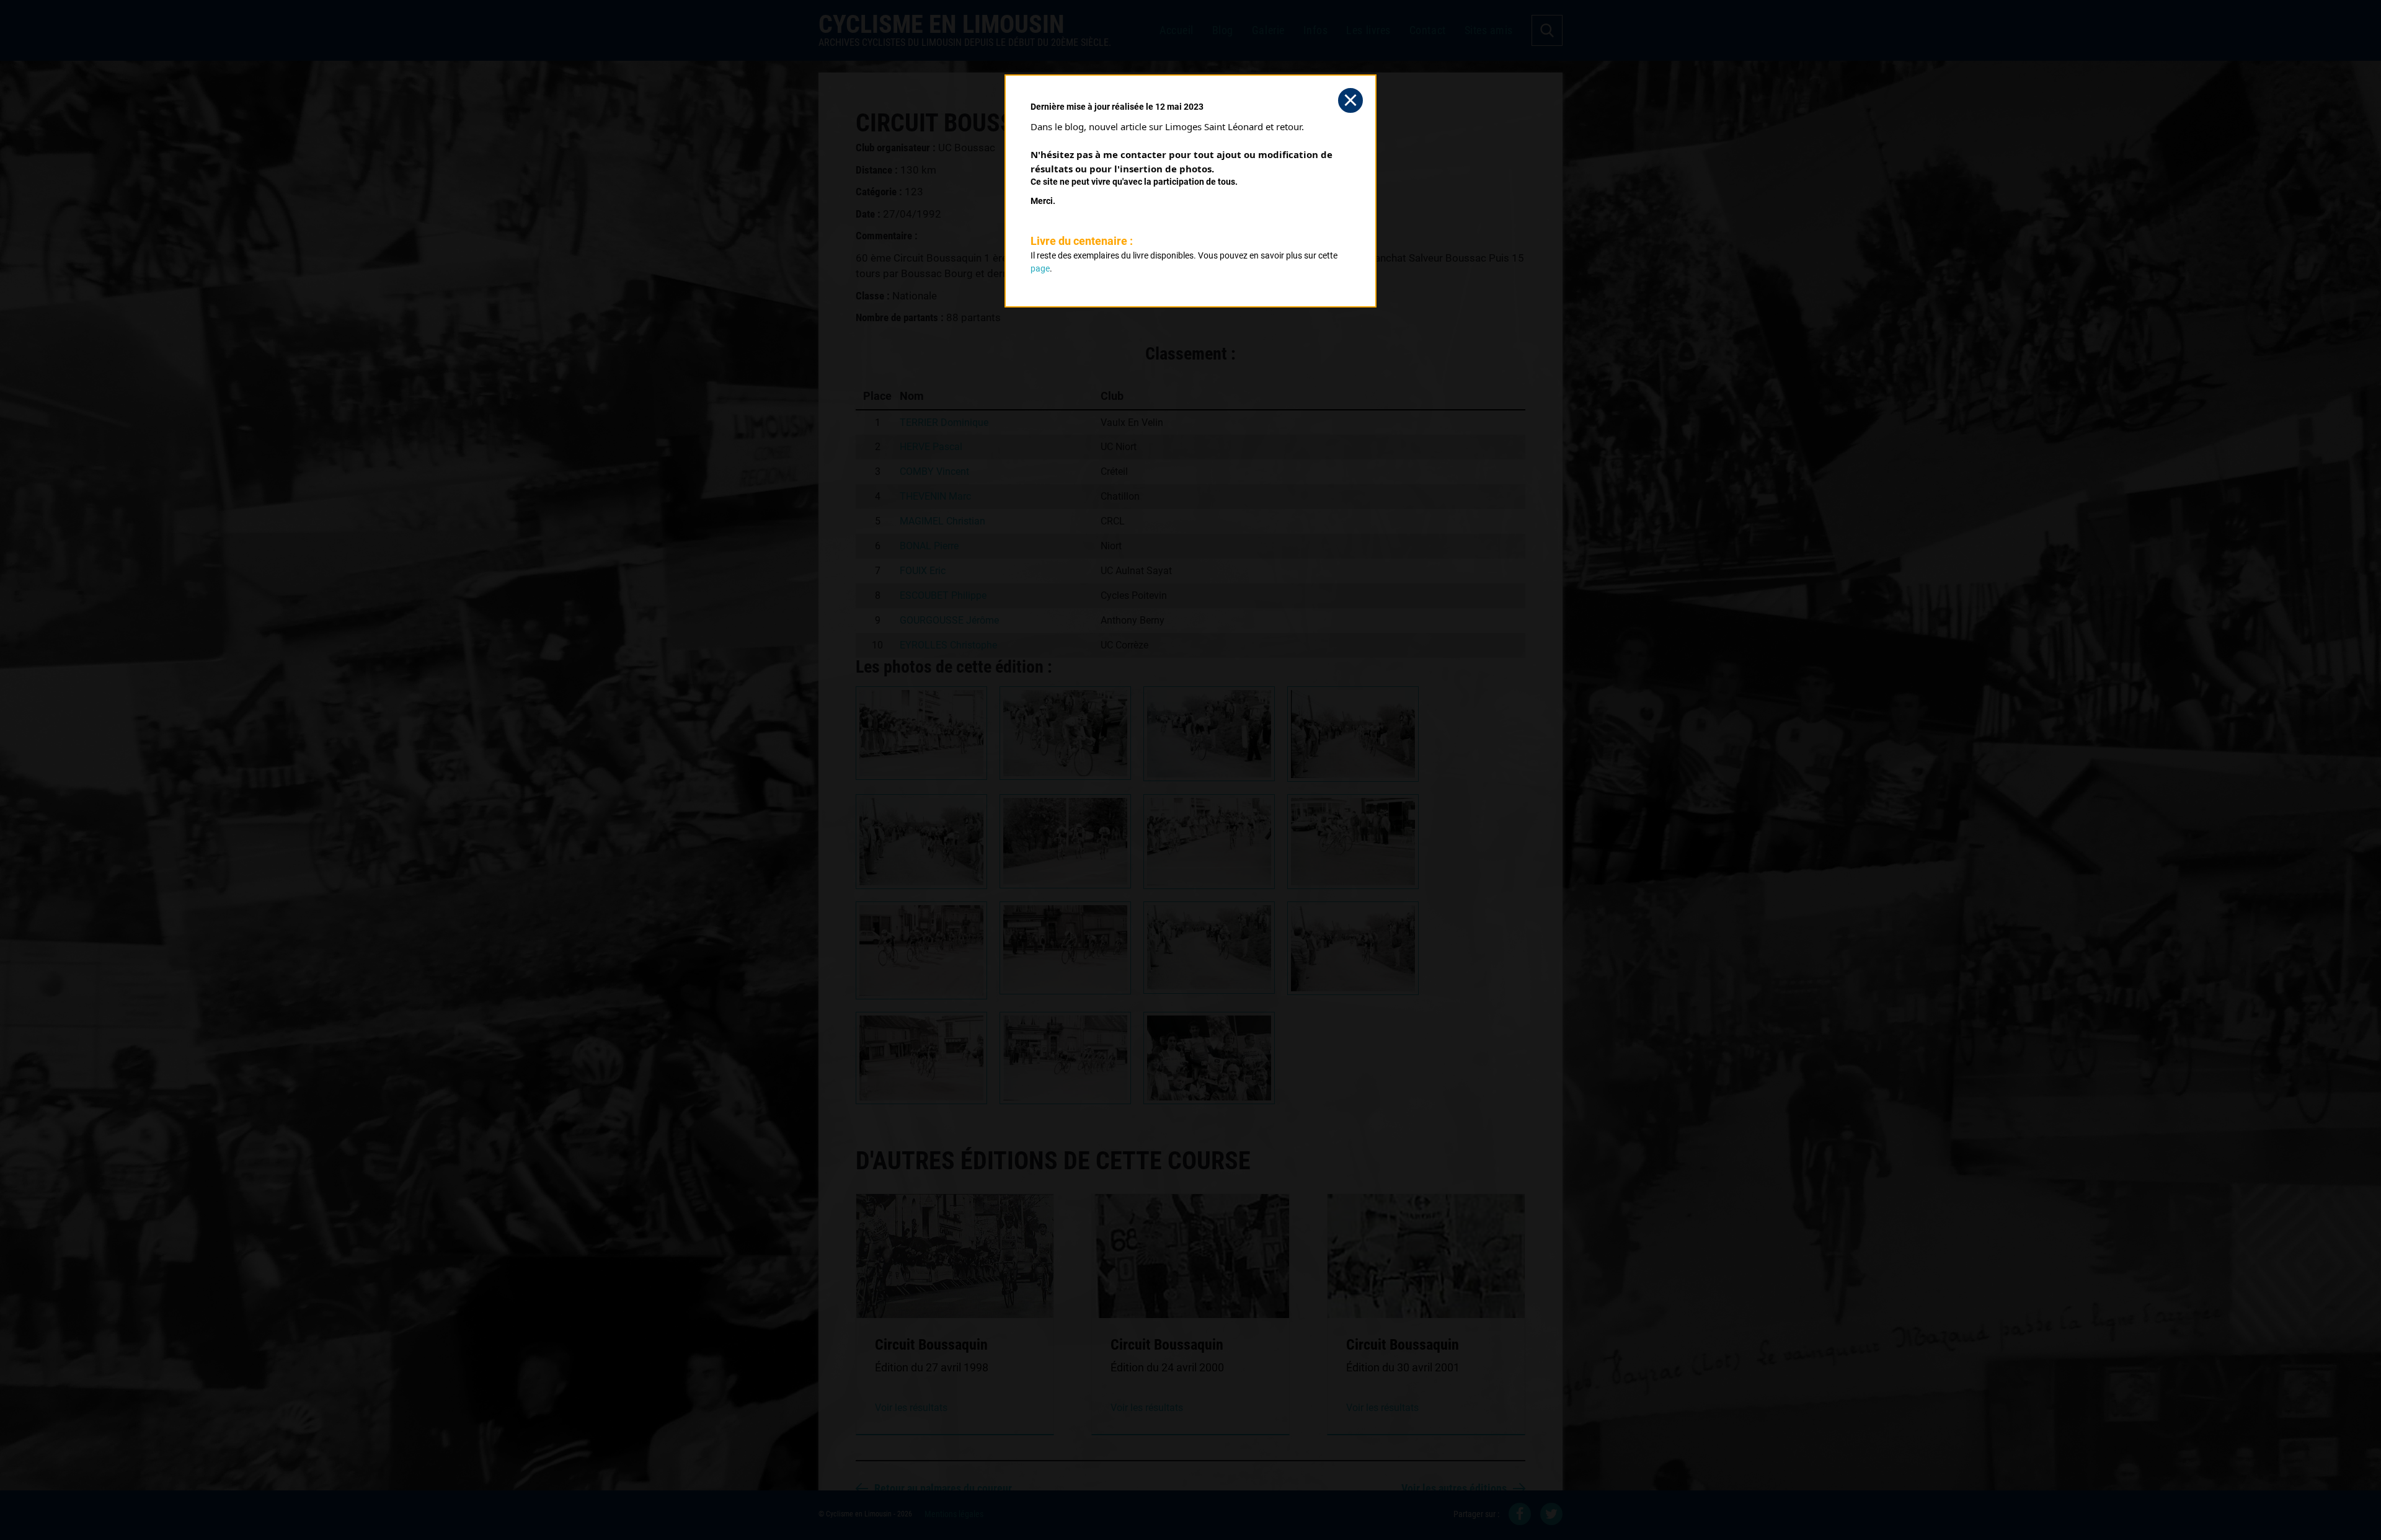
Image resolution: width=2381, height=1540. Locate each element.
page (1040, 268)
